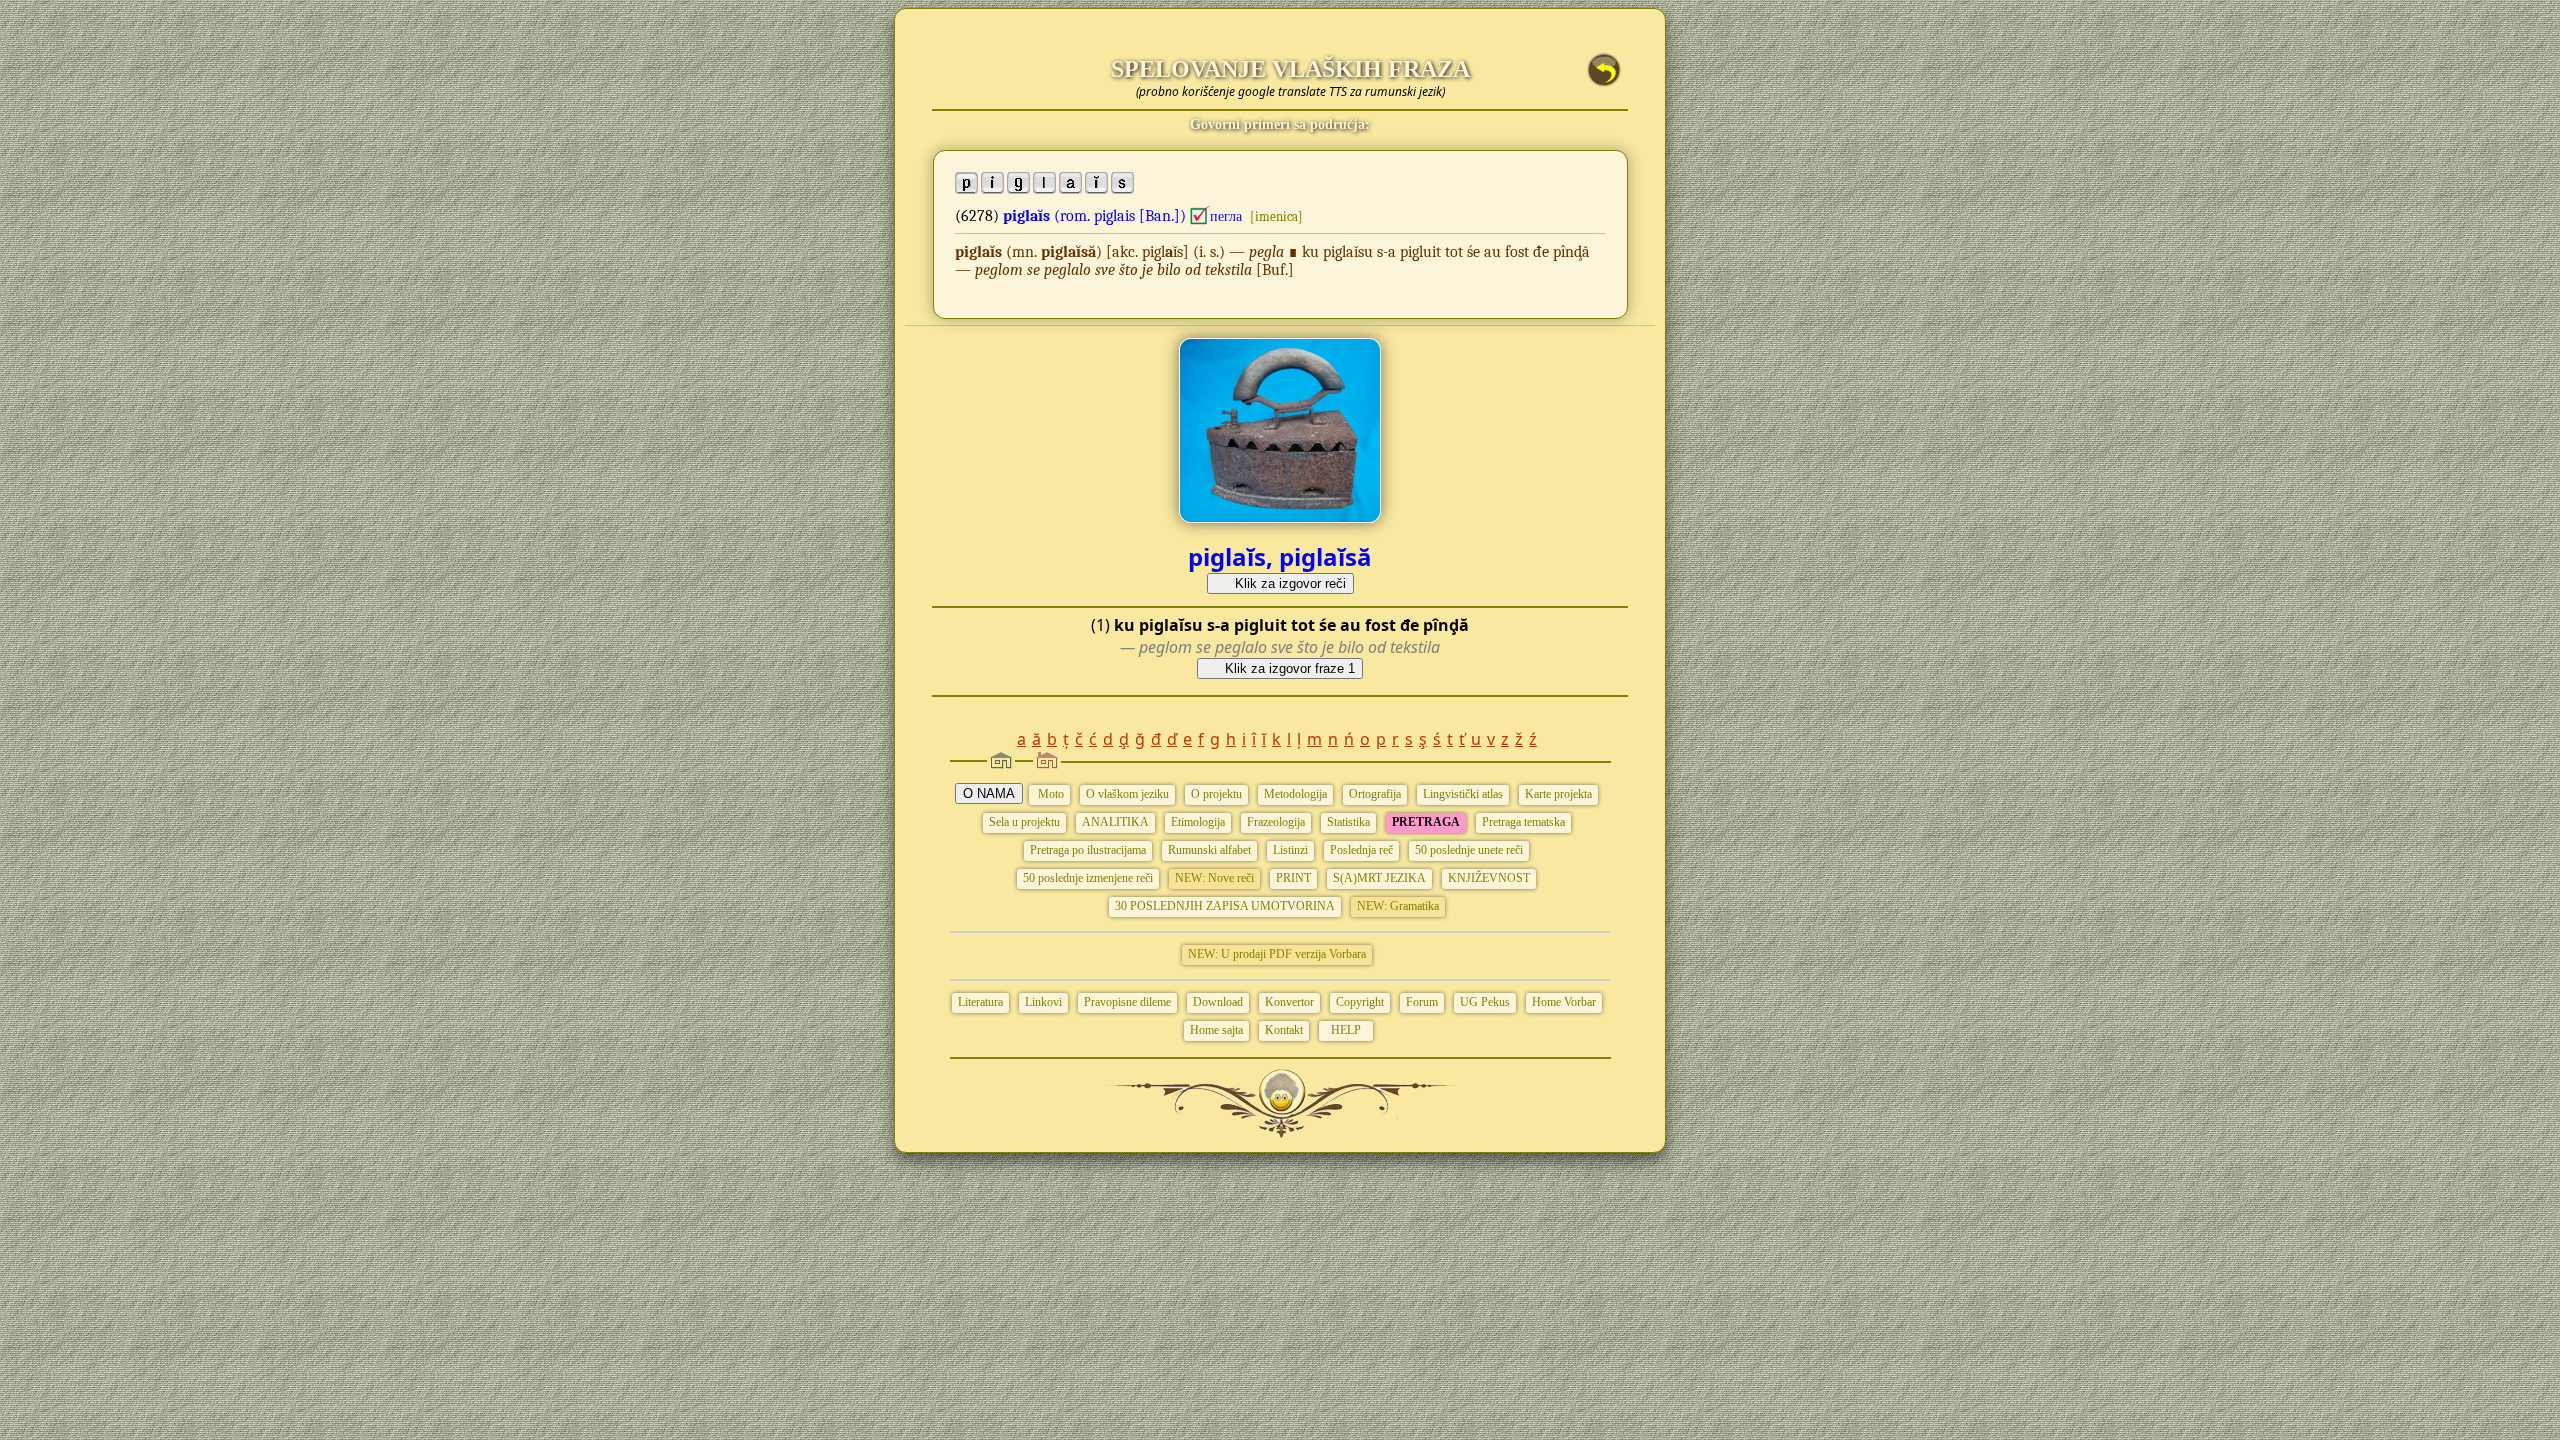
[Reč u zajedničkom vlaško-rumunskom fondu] (1200, 216)
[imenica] (1276, 216)
